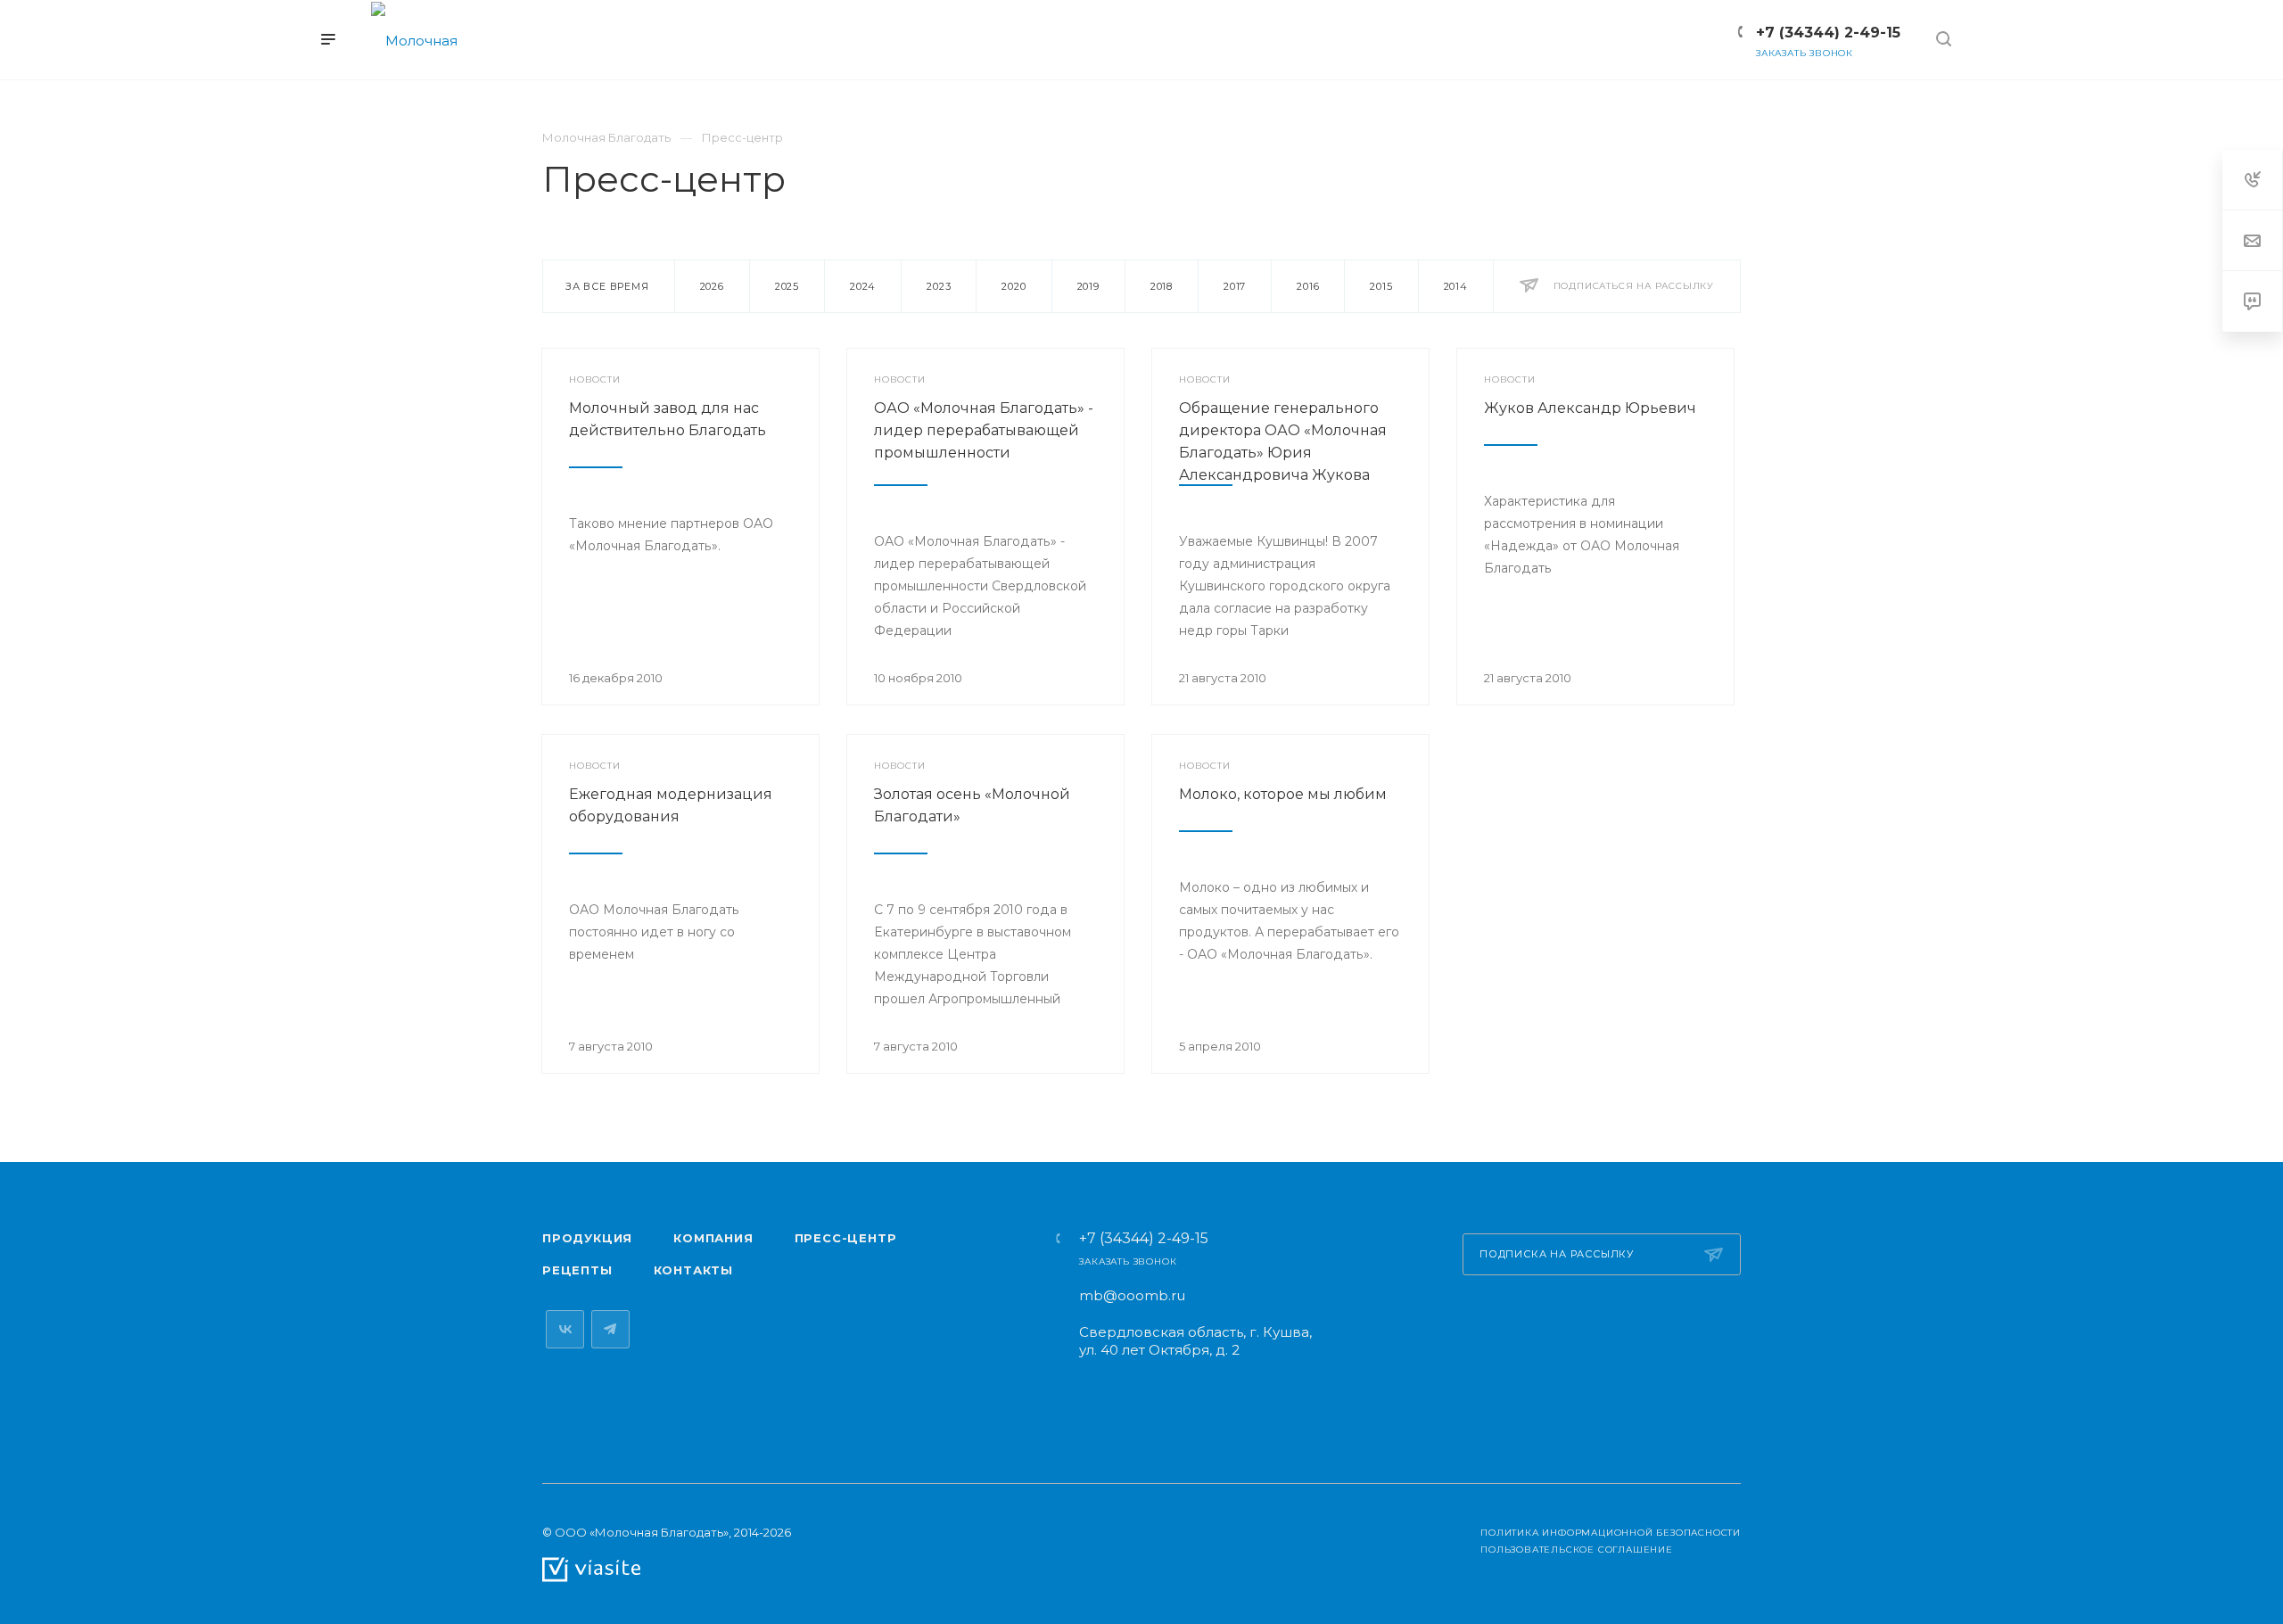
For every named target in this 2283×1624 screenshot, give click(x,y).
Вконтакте (565, 1329)
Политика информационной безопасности (1611, 1533)
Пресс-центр (846, 1238)
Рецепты (577, 1270)
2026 (712, 286)
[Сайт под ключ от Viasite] (591, 1569)
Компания (713, 1238)
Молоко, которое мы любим (1283, 794)
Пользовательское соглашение (1577, 1550)
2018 (1162, 286)
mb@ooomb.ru (1132, 1295)
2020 (1014, 286)
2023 (939, 286)
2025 (787, 286)
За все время (607, 286)
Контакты (693, 1270)
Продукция (587, 1238)
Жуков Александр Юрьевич (1590, 408)
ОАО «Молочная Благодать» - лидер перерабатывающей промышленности (984, 430)
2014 (1456, 286)
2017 (1235, 286)
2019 (1088, 286)
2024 (863, 286)
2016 (1308, 286)
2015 (1381, 286)
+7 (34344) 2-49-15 (1144, 1239)
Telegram (610, 1329)
